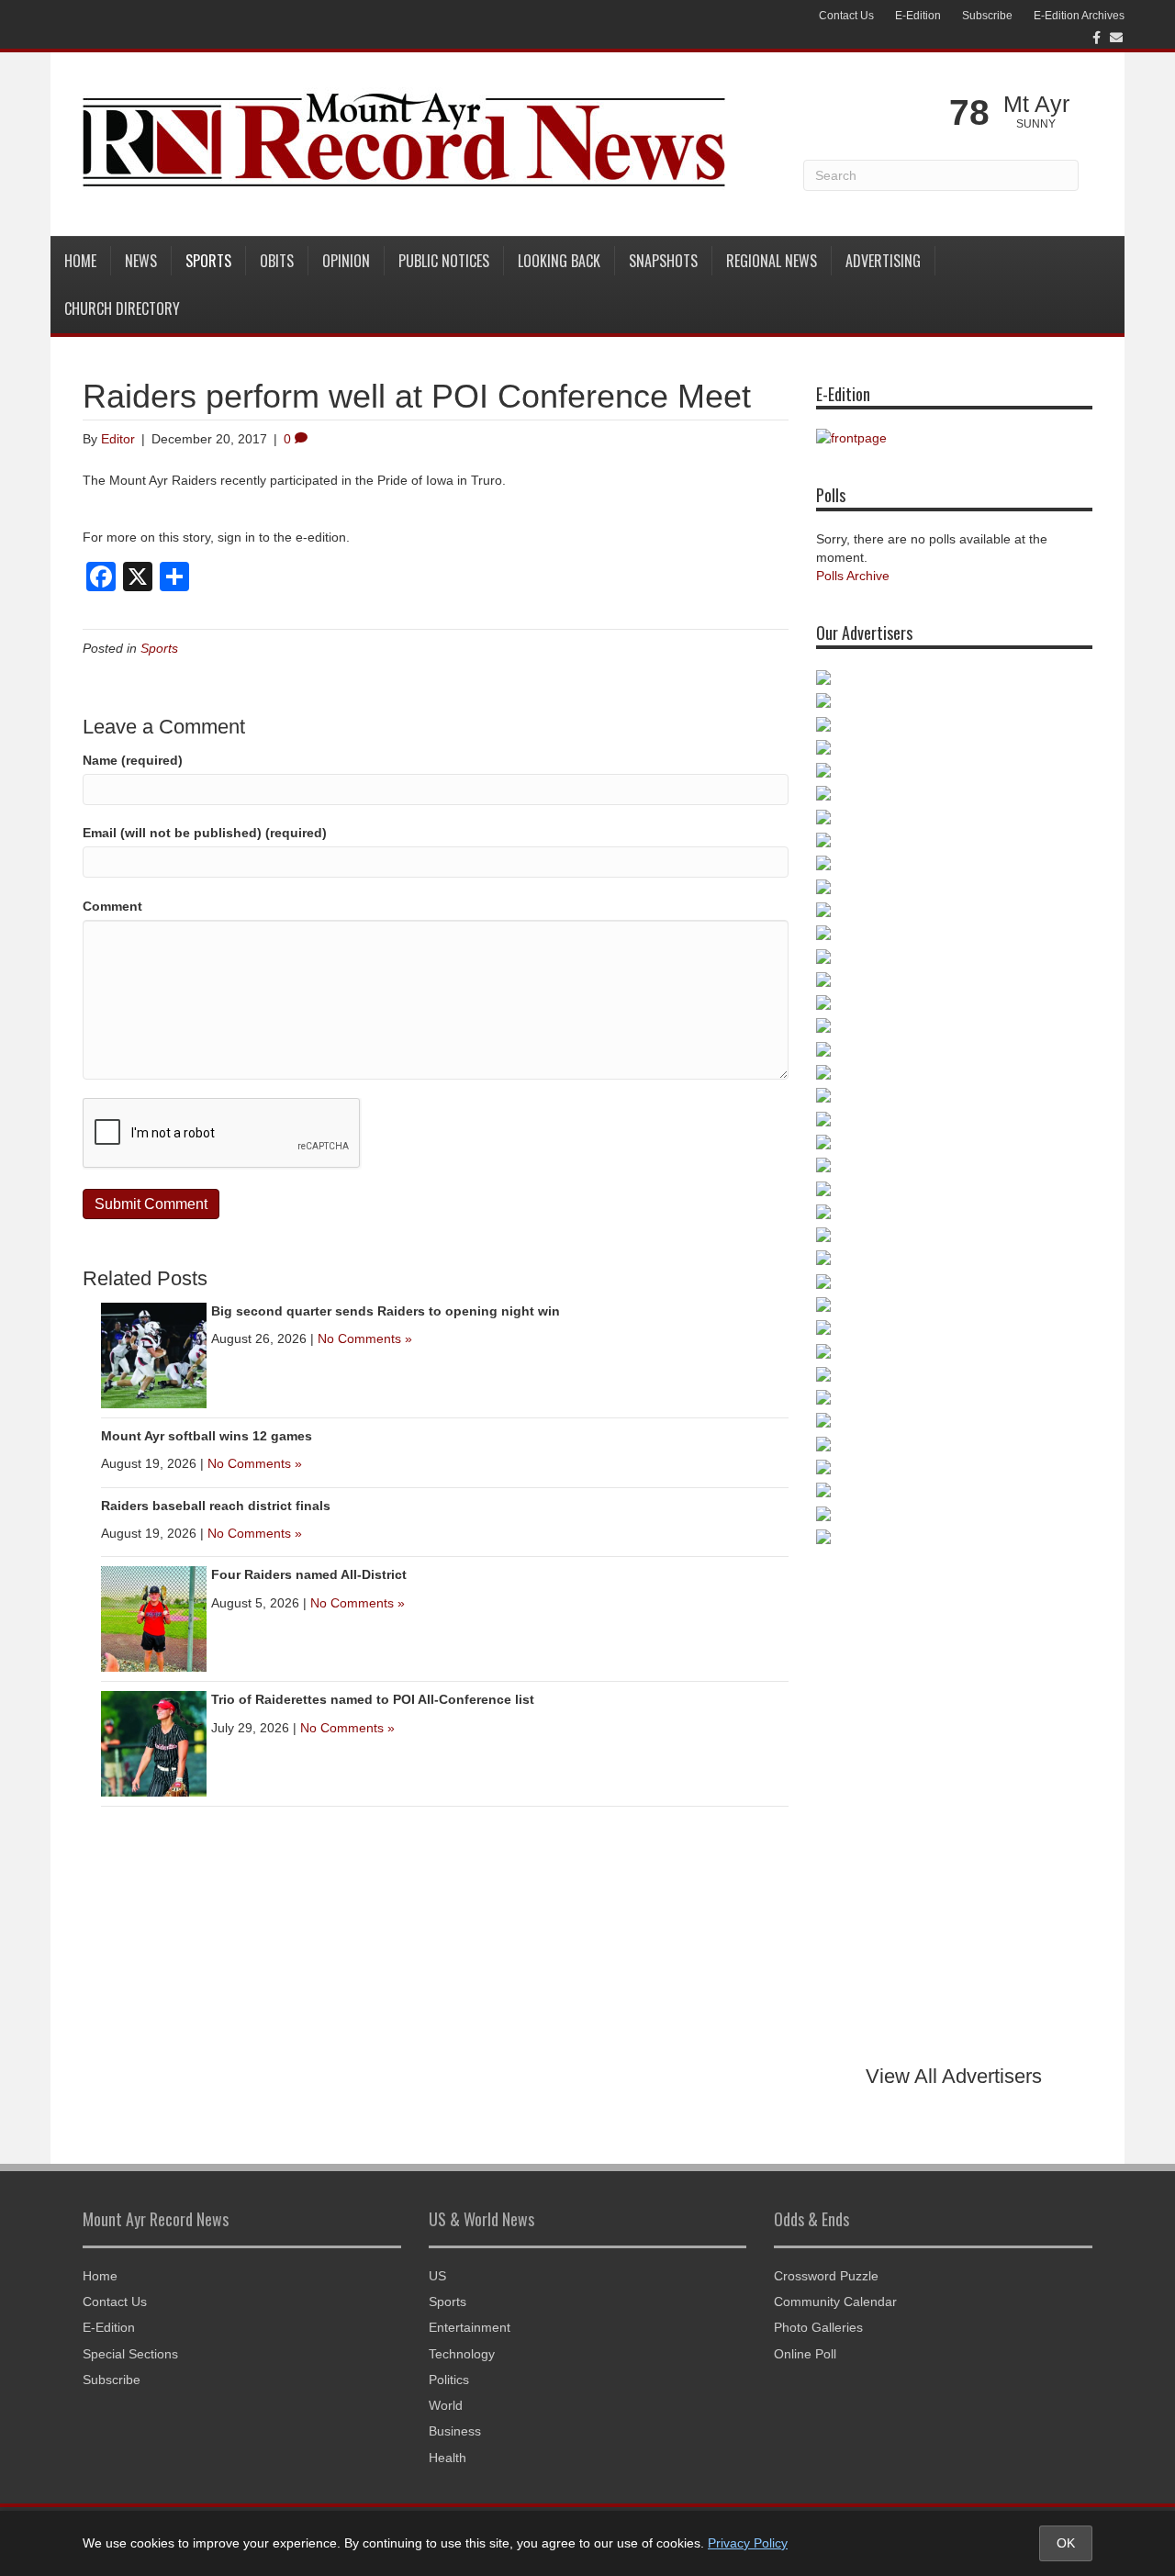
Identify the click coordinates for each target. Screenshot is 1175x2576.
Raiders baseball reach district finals (216, 1506)
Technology (462, 2354)
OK (1066, 2543)
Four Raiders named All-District (309, 1574)
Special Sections (130, 2354)
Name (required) (133, 760)
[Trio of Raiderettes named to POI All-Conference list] (154, 1743)
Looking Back (559, 261)
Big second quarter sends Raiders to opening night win (386, 1311)
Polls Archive (853, 576)
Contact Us (846, 16)
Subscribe (987, 16)
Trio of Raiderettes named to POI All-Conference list (373, 1699)
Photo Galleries (818, 2327)
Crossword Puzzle (826, 2276)
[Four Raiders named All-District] (154, 1618)
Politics (449, 2380)
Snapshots (663, 261)
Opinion (346, 261)
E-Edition (918, 16)
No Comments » (365, 1338)
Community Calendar (835, 2302)
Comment (112, 906)
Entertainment (470, 2327)
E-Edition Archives (1079, 16)
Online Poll (805, 2354)
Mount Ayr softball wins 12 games (207, 1436)
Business (455, 2431)
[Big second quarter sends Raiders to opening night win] (154, 1354)
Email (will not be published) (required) (205, 833)
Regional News (772, 261)
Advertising (883, 261)
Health (448, 2458)
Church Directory (122, 308)
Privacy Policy (748, 2543)
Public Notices (444, 261)
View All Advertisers (954, 2076)
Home (80, 261)
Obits (277, 261)
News (141, 261)
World (446, 2405)
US (437, 2276)
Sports (208, 261)
